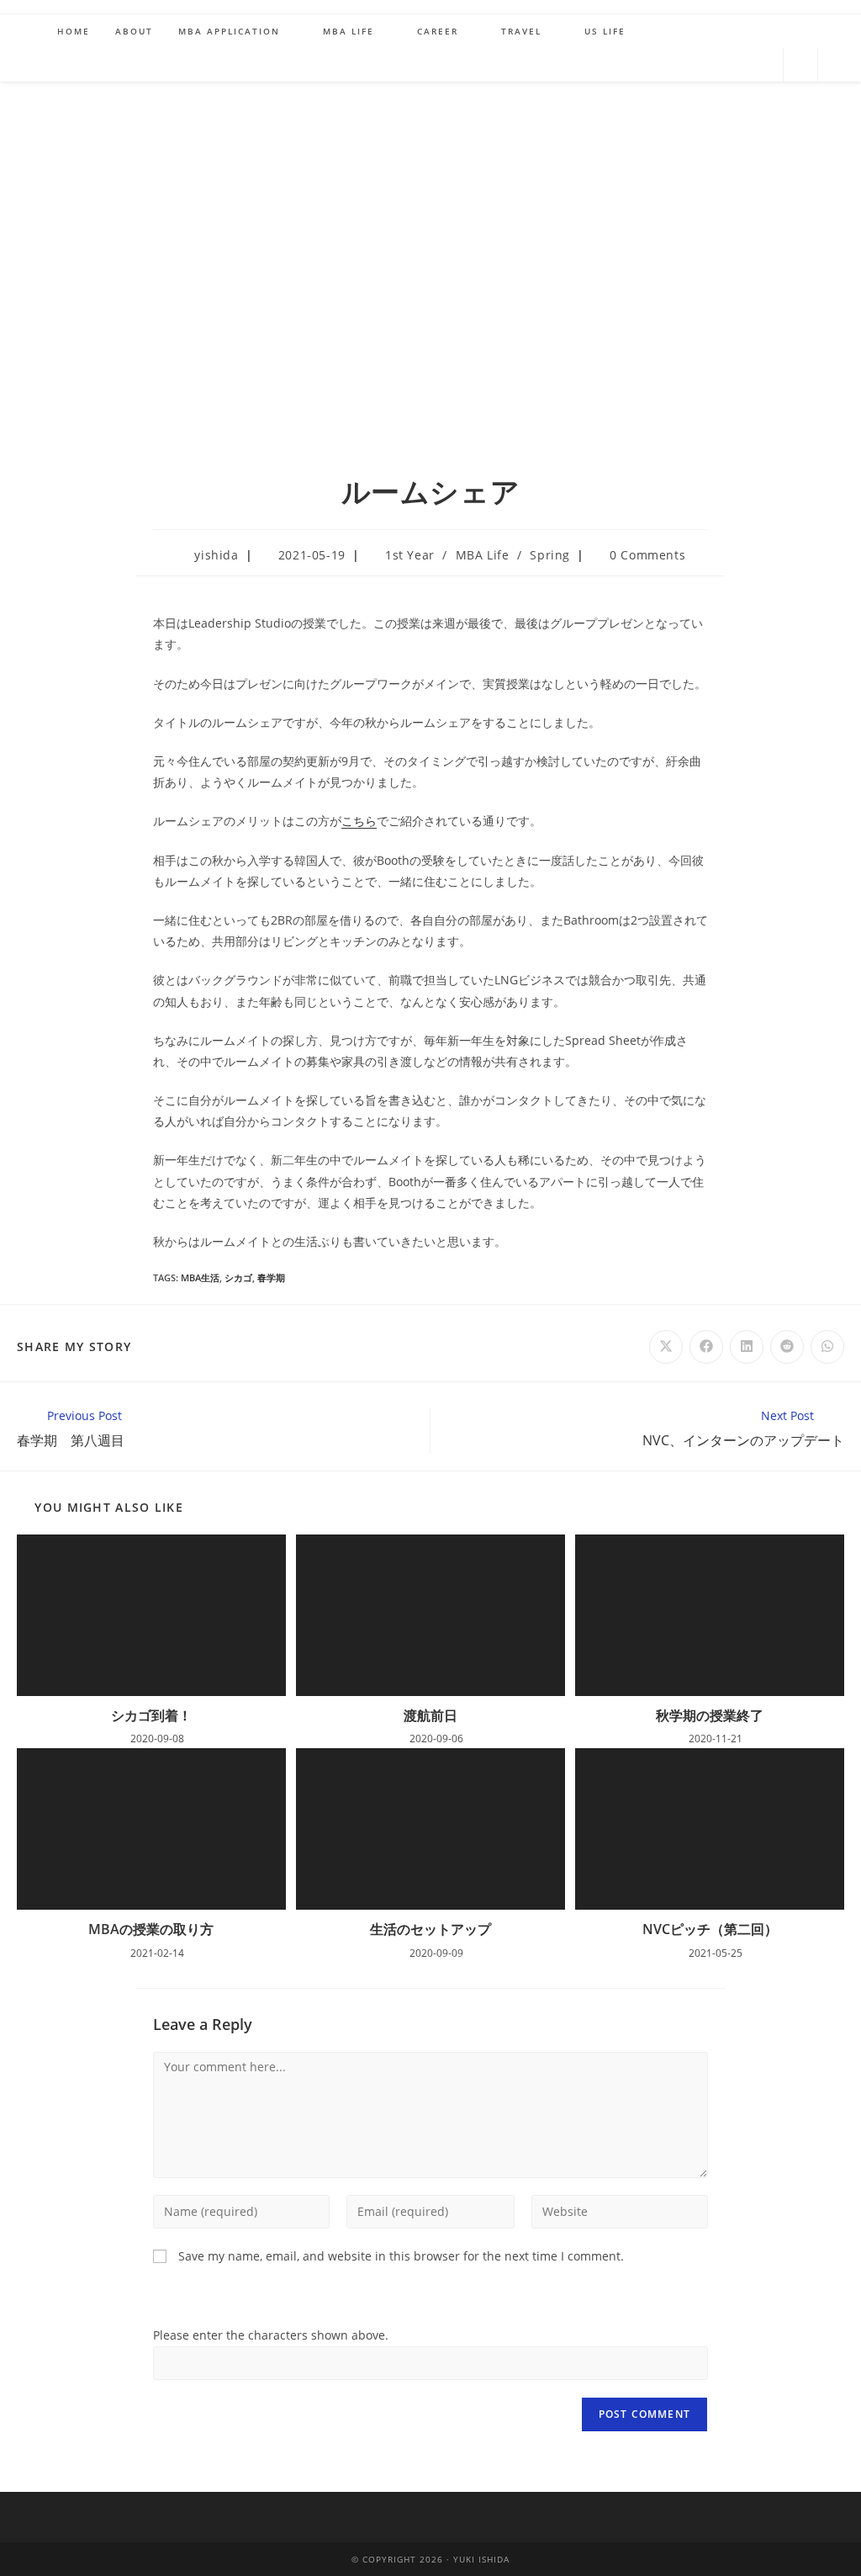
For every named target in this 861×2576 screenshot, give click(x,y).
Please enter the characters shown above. (271, 2335)
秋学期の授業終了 (710, 1715)
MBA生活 (200, 1277)
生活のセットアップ (430, 1929)
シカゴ (238, 1277)
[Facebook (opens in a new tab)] (680, 63)
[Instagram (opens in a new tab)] (721, 63)
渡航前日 (430, 1715)
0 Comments (647, 555)
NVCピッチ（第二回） (710, 1929)
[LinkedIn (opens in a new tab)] (761, 63)
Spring (550, 555)
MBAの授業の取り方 (151, 1929)
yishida (216, 555)
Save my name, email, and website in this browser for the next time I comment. (401, 2256)
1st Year (410, 555)
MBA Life (483, 555)
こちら (359, 821)
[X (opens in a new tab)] (640, 63)
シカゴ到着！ (151, 1715)
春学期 (271, 1277)
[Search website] (800, 66)
